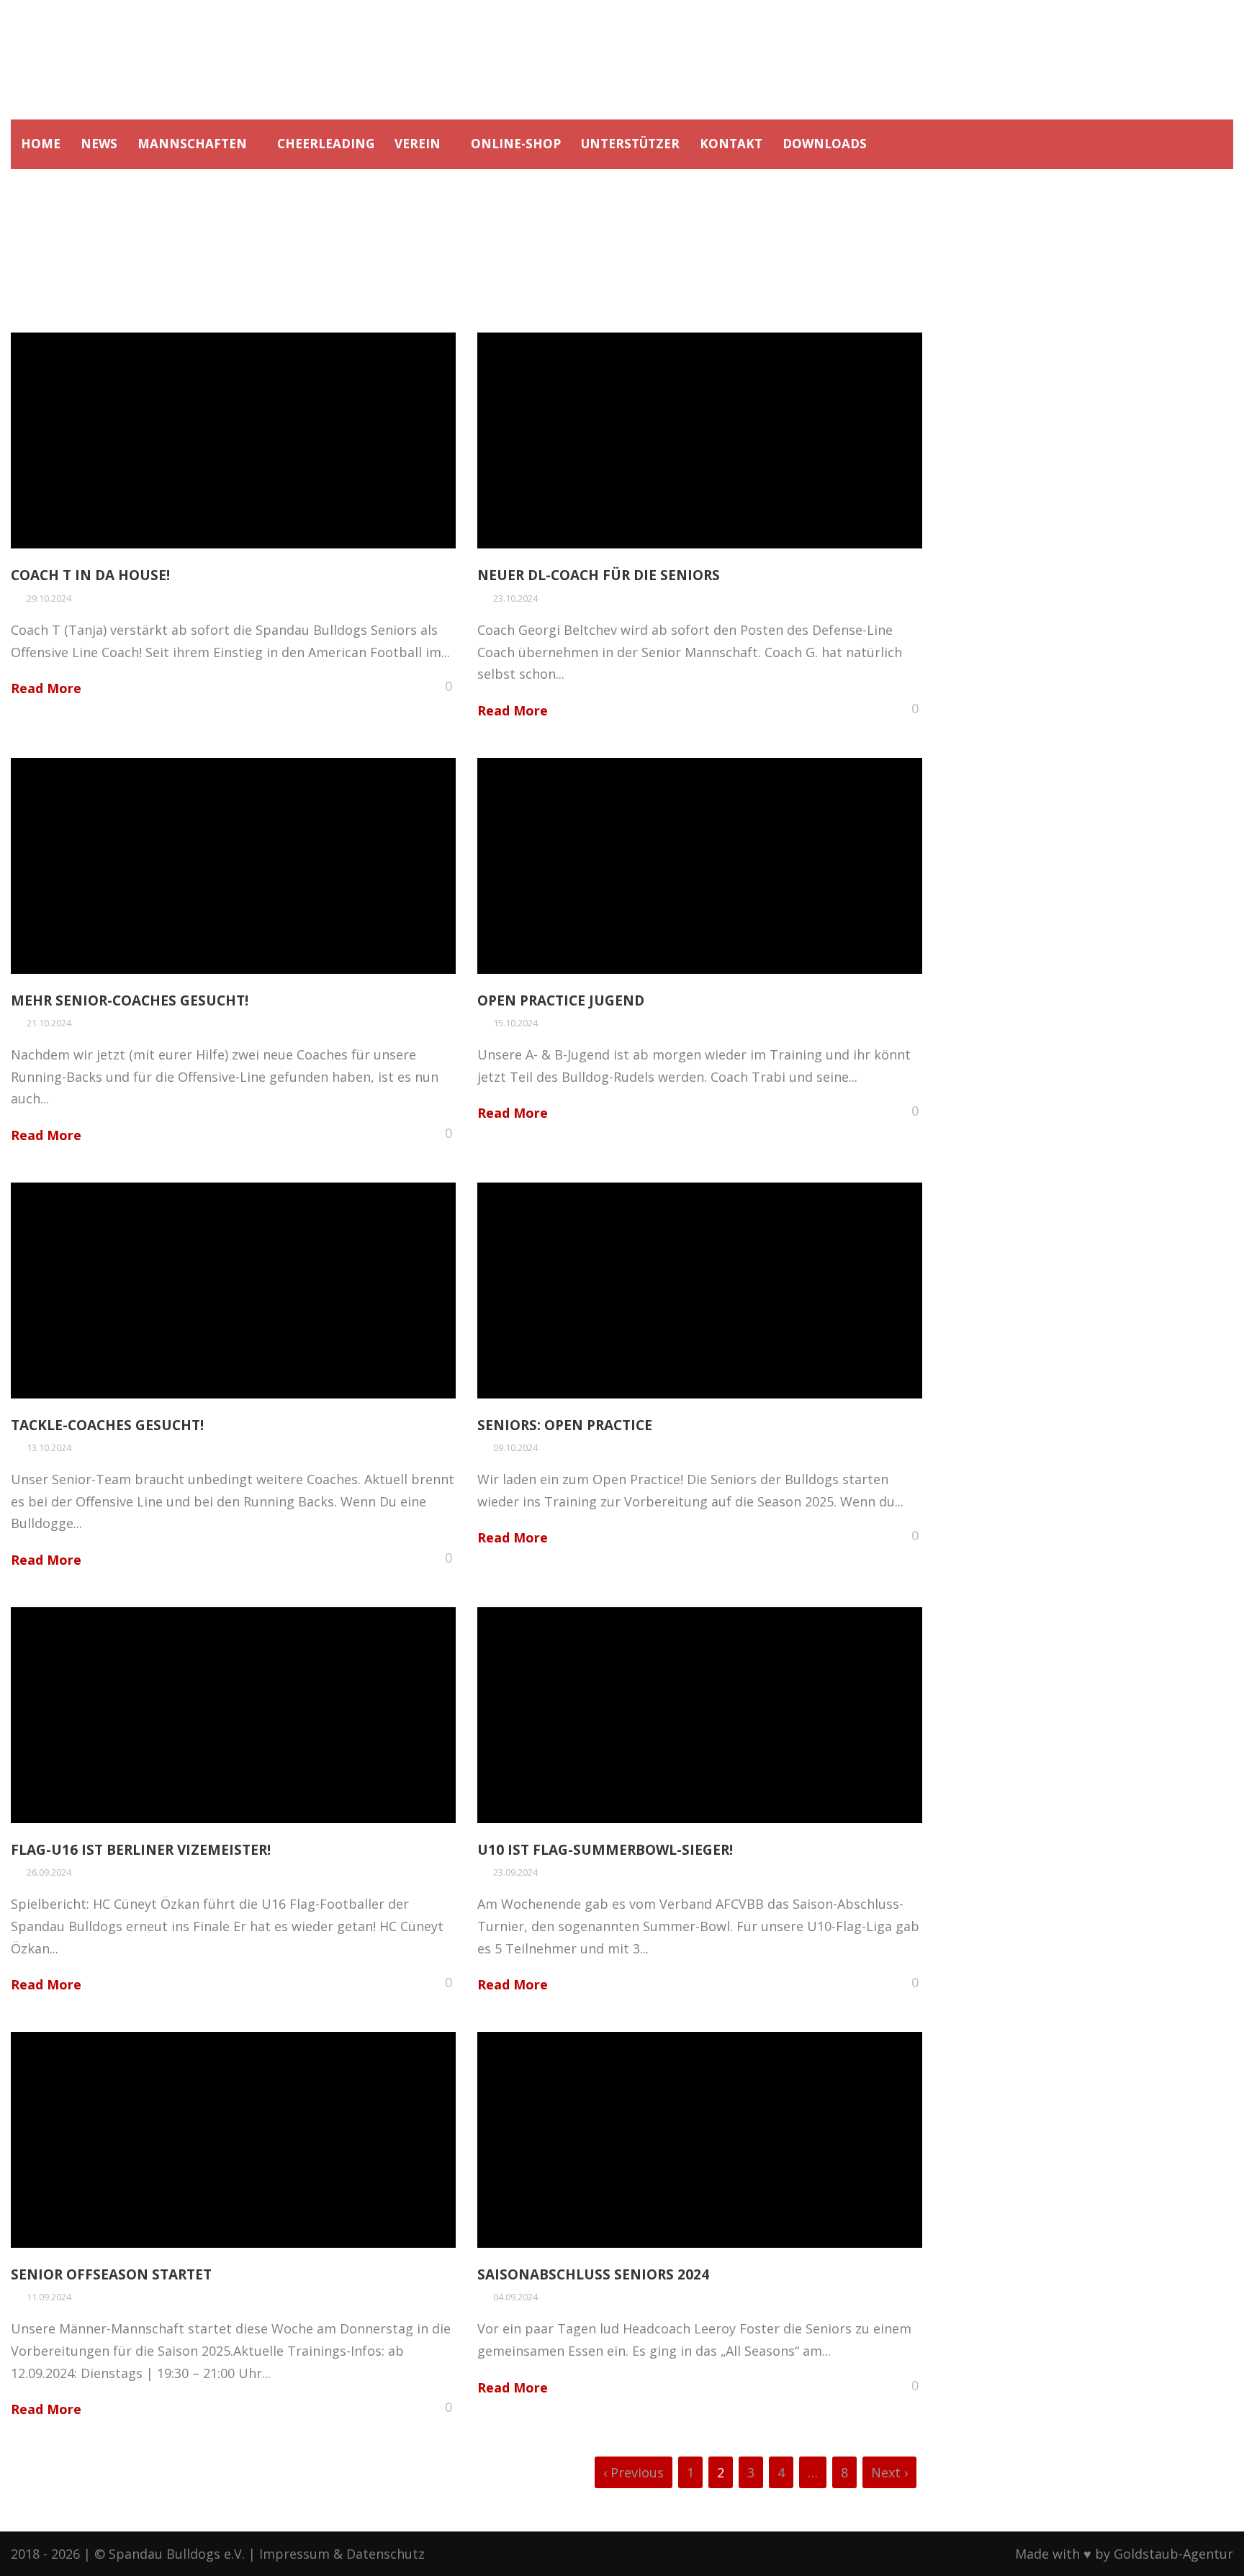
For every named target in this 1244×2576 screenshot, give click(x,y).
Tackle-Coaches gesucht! (107, 1425)
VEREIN (418, 144)
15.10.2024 (515, 1023)
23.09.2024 (515, 1872)
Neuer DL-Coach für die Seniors (599, 575)
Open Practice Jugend (561, 1000)
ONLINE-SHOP (516, 144)
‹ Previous (634, 2472)
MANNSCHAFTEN (192, 144)
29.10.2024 (49, 598)
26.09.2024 (49, 1872)
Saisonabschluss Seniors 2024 (593, 2274)
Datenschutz (386, 2554)
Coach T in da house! (90, 575)
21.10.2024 (49, 1023)
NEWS (99, 144)
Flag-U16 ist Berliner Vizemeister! (141, 1850)
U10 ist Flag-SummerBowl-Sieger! (605, 1850)
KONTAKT (731, 144)
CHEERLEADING (326, 144)
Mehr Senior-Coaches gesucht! (130, 1000)
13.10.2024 (49, 1447)
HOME (41, 144)
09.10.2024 (515, 1447)
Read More (46, 688)
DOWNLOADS (825, 144)
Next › (889, 2472)
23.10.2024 (515, 598)
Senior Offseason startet (111, 2274)
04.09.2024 (515, 2297)
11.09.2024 (49, 2297)
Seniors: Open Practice (565, 1425)
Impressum (294, 2554)
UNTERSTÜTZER (630, 144)
